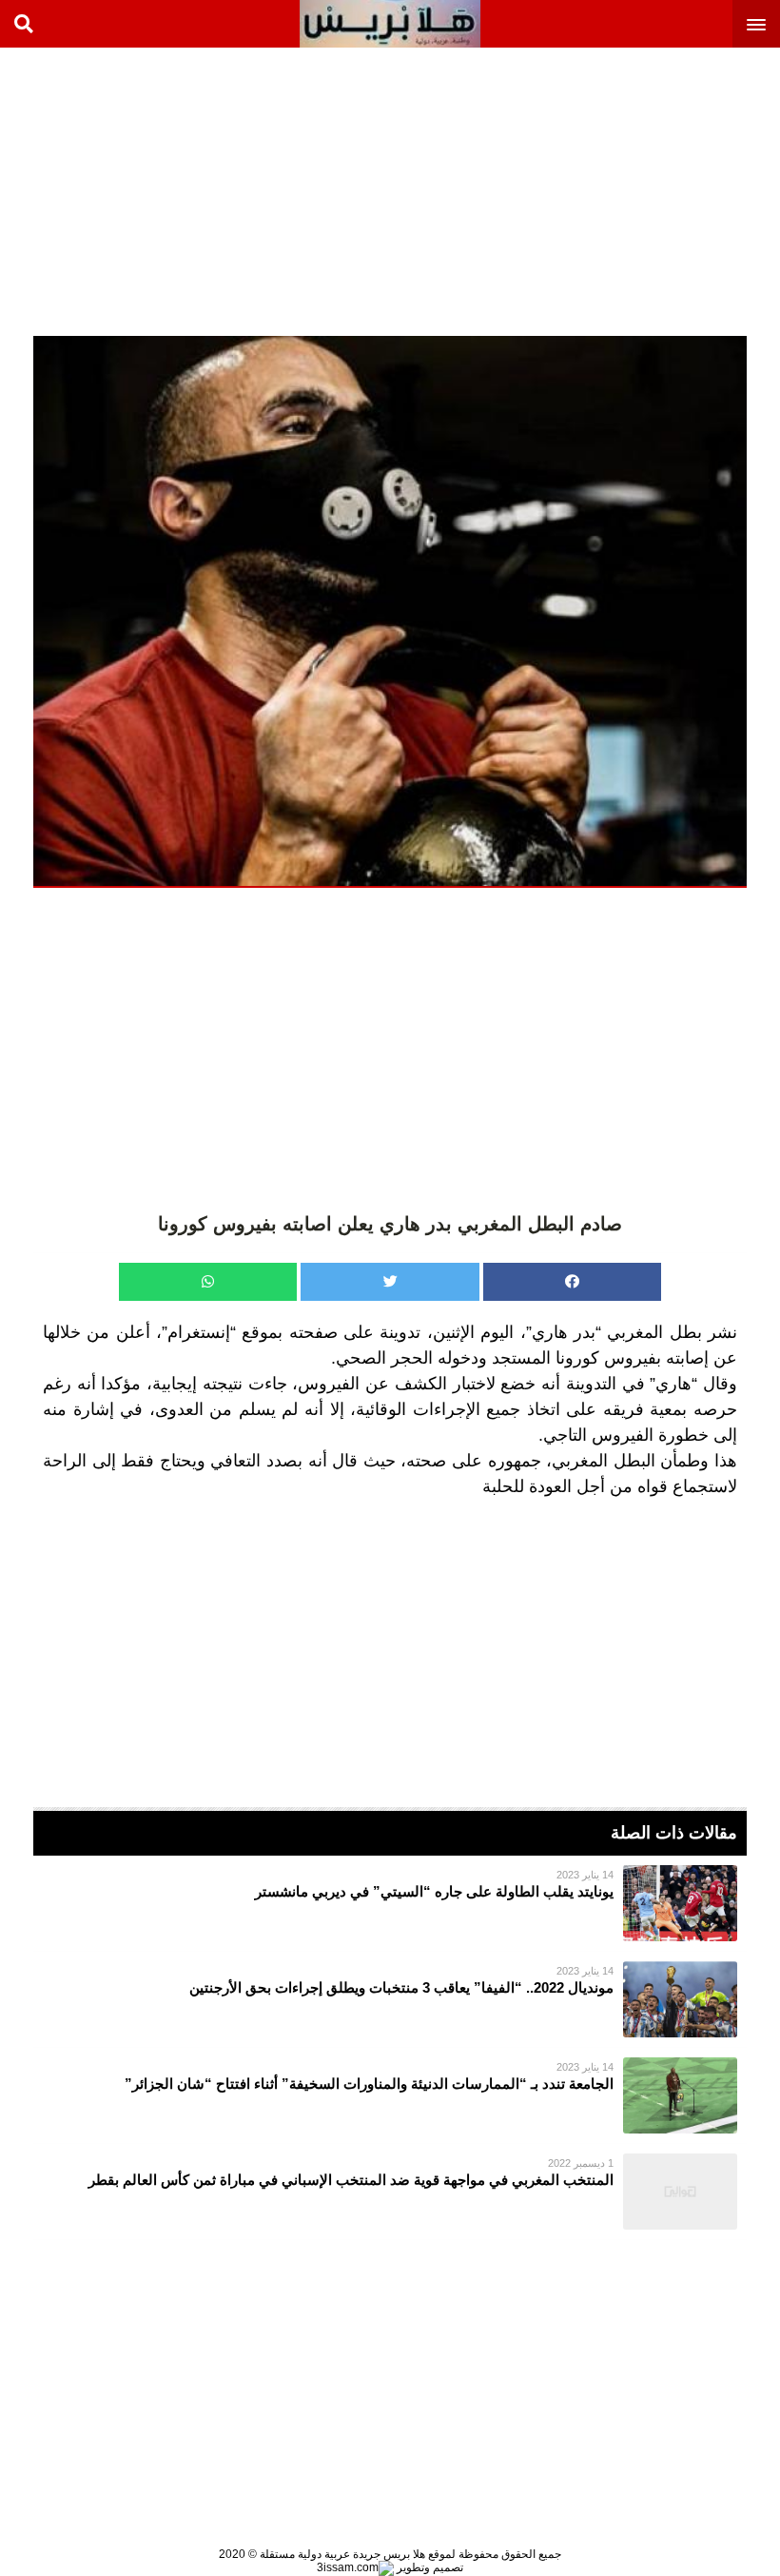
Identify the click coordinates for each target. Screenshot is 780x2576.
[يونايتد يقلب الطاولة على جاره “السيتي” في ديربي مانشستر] (390, 1903)
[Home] (390, 24)
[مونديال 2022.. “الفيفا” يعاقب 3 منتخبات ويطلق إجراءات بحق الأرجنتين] (390, 1999)
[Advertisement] (637, 190)
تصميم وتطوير (429, 2567)
